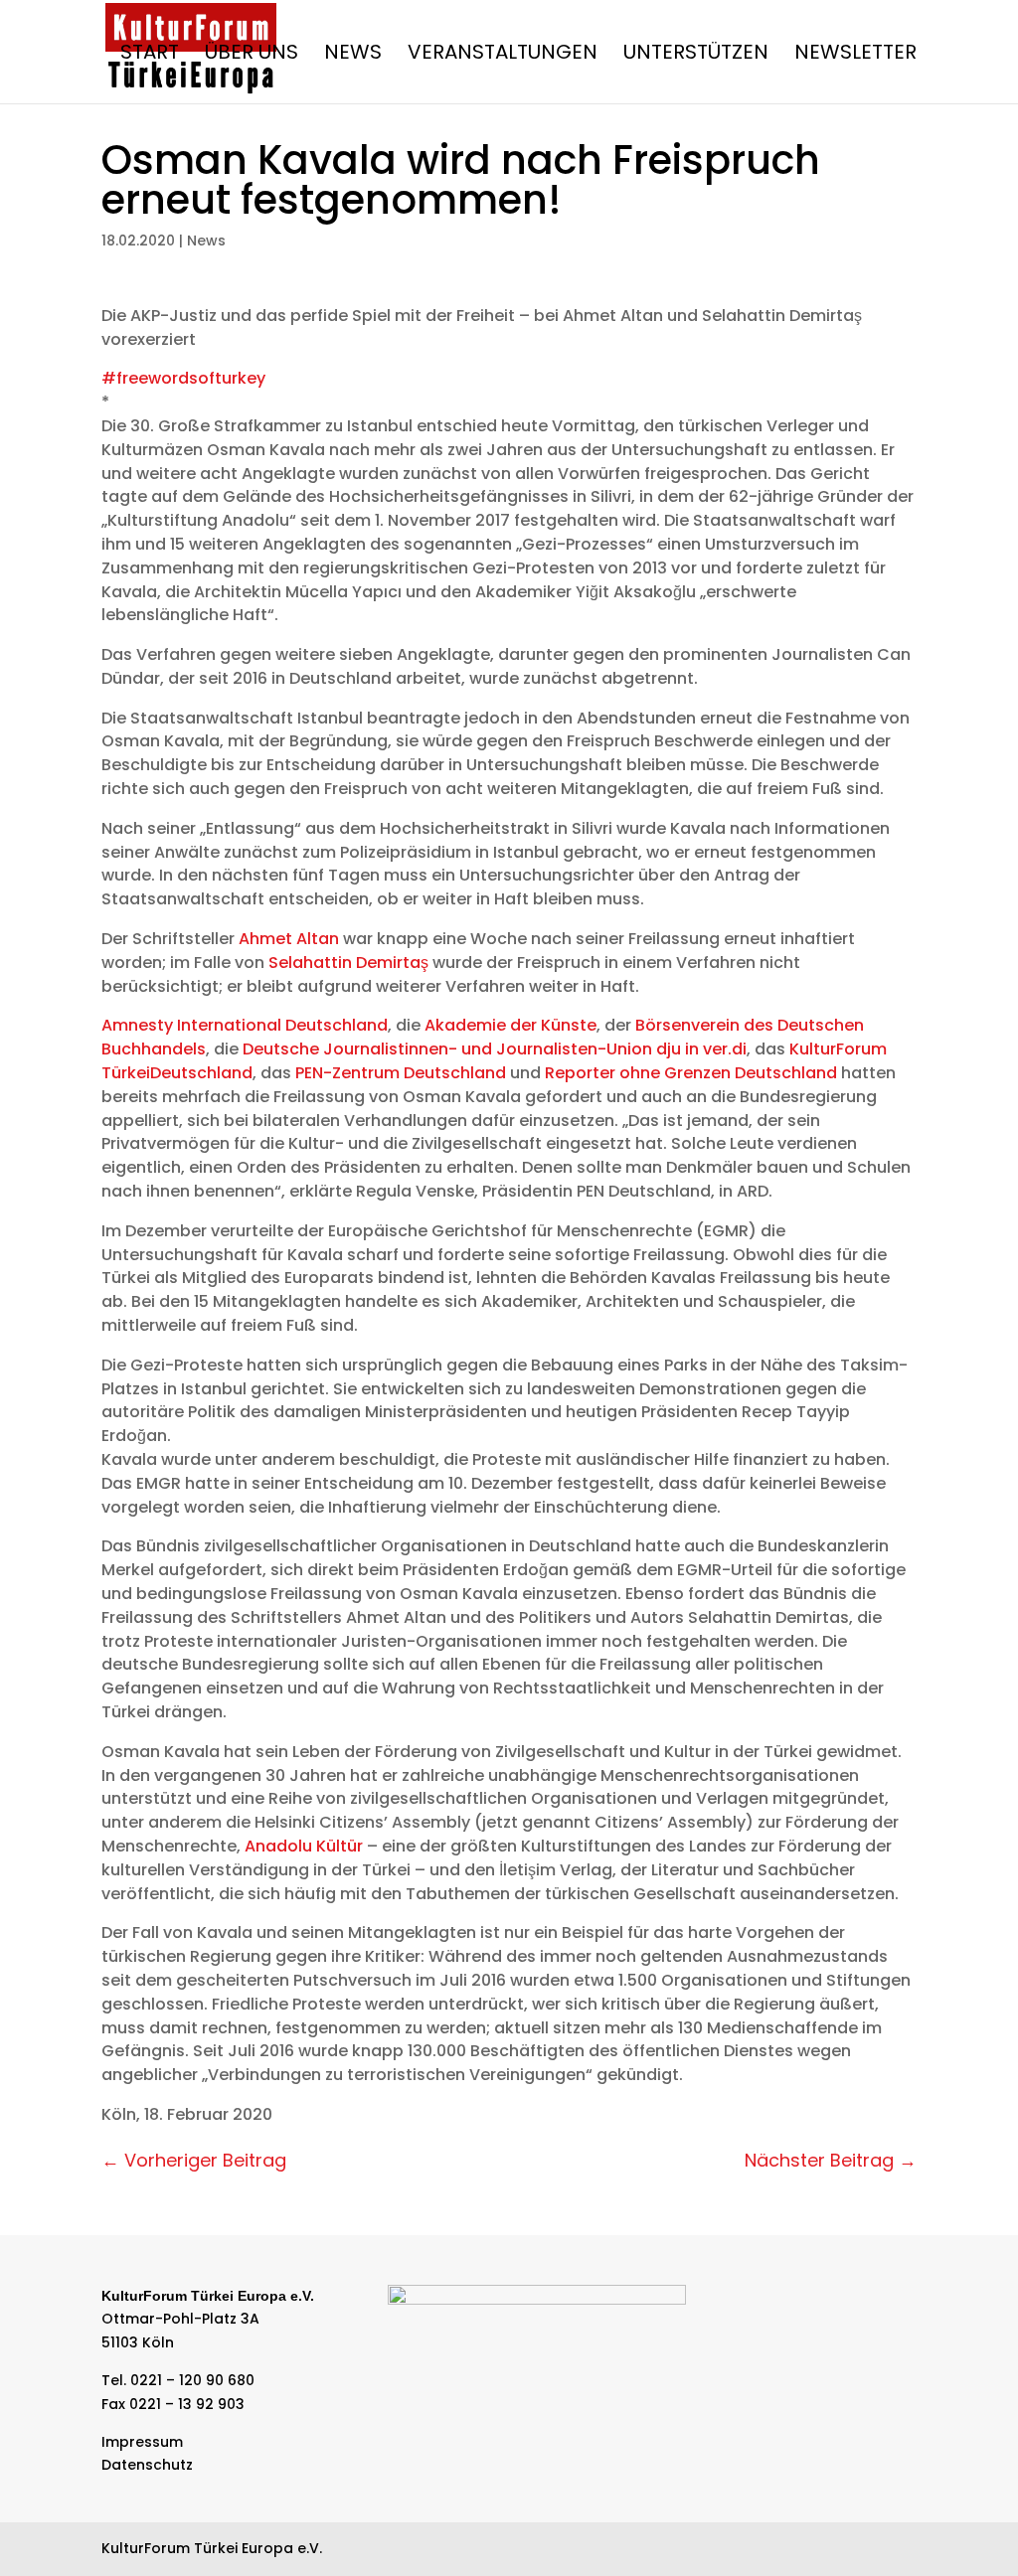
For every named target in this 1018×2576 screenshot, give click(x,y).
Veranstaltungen (503, 55)
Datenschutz (147, 2465)
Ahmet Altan (289, 939)
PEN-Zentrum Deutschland (401, 1073)
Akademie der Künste (510, 1025)
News (353, 55)
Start (150, 55)
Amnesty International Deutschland (245, 1025)
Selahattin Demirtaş (348, 963)
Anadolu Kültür (304, 1846)
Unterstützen (696, 55)
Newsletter (855, 55)
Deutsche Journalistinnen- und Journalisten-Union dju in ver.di (495, 1049)
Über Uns (252, 55)
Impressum (142, 2442)
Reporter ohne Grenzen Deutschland (691, 1073)
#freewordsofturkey (183, 378)
